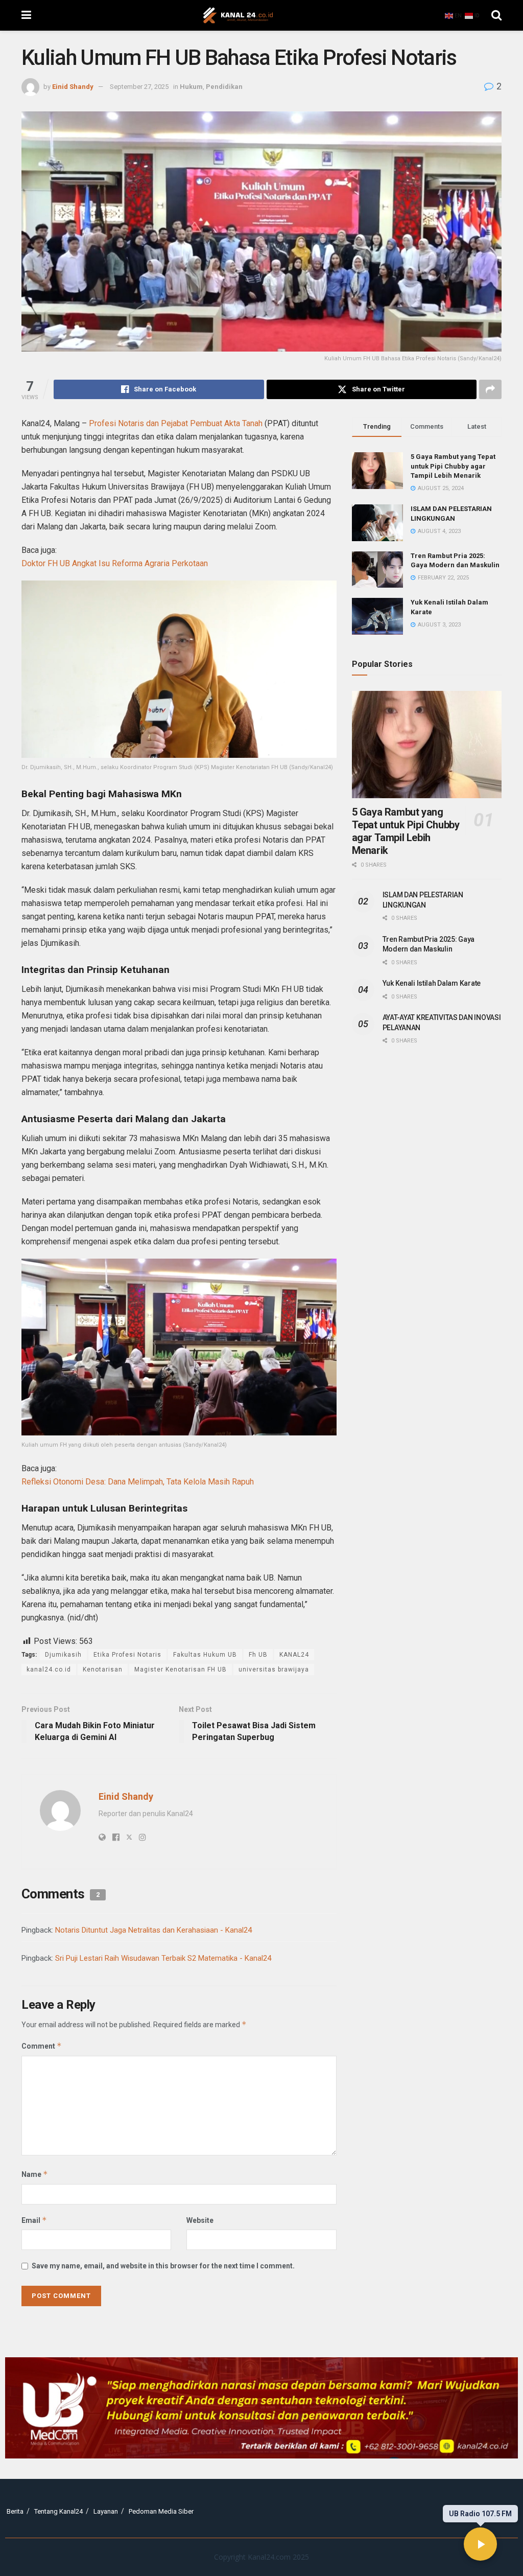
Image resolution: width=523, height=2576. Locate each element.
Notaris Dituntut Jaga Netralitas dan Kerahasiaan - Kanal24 (153, 1930)
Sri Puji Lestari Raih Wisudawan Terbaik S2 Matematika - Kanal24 (163, 1958)
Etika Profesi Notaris (127, 1655)
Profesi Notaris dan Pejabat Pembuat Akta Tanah (176, 423)
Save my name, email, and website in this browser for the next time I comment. (163, 2266)
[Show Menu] (26, 15)
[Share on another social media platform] (490, 389)
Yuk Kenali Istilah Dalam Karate (432, 983)
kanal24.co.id (49, 1669)
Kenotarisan (103, 1669)
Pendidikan (224, 87)
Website (200, 2220)
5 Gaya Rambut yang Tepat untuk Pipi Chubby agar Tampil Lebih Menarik (453, 466)
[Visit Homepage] (238, 15)
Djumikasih (63, 1655)
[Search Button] (496, 15)
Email (34, 2220)
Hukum (191, 87)
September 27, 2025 (139, 87)
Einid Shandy (73, 87)
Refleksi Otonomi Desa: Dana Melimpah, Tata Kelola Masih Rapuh (138, 1482)
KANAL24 (294, 1655)
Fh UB (258, 1655)
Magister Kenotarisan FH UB (181, 1669)
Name (35, 2174)
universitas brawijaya (274, 1669)
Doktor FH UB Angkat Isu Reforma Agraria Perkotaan (115, 563)
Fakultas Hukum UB (205, 1655)
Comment (42, 2046)
